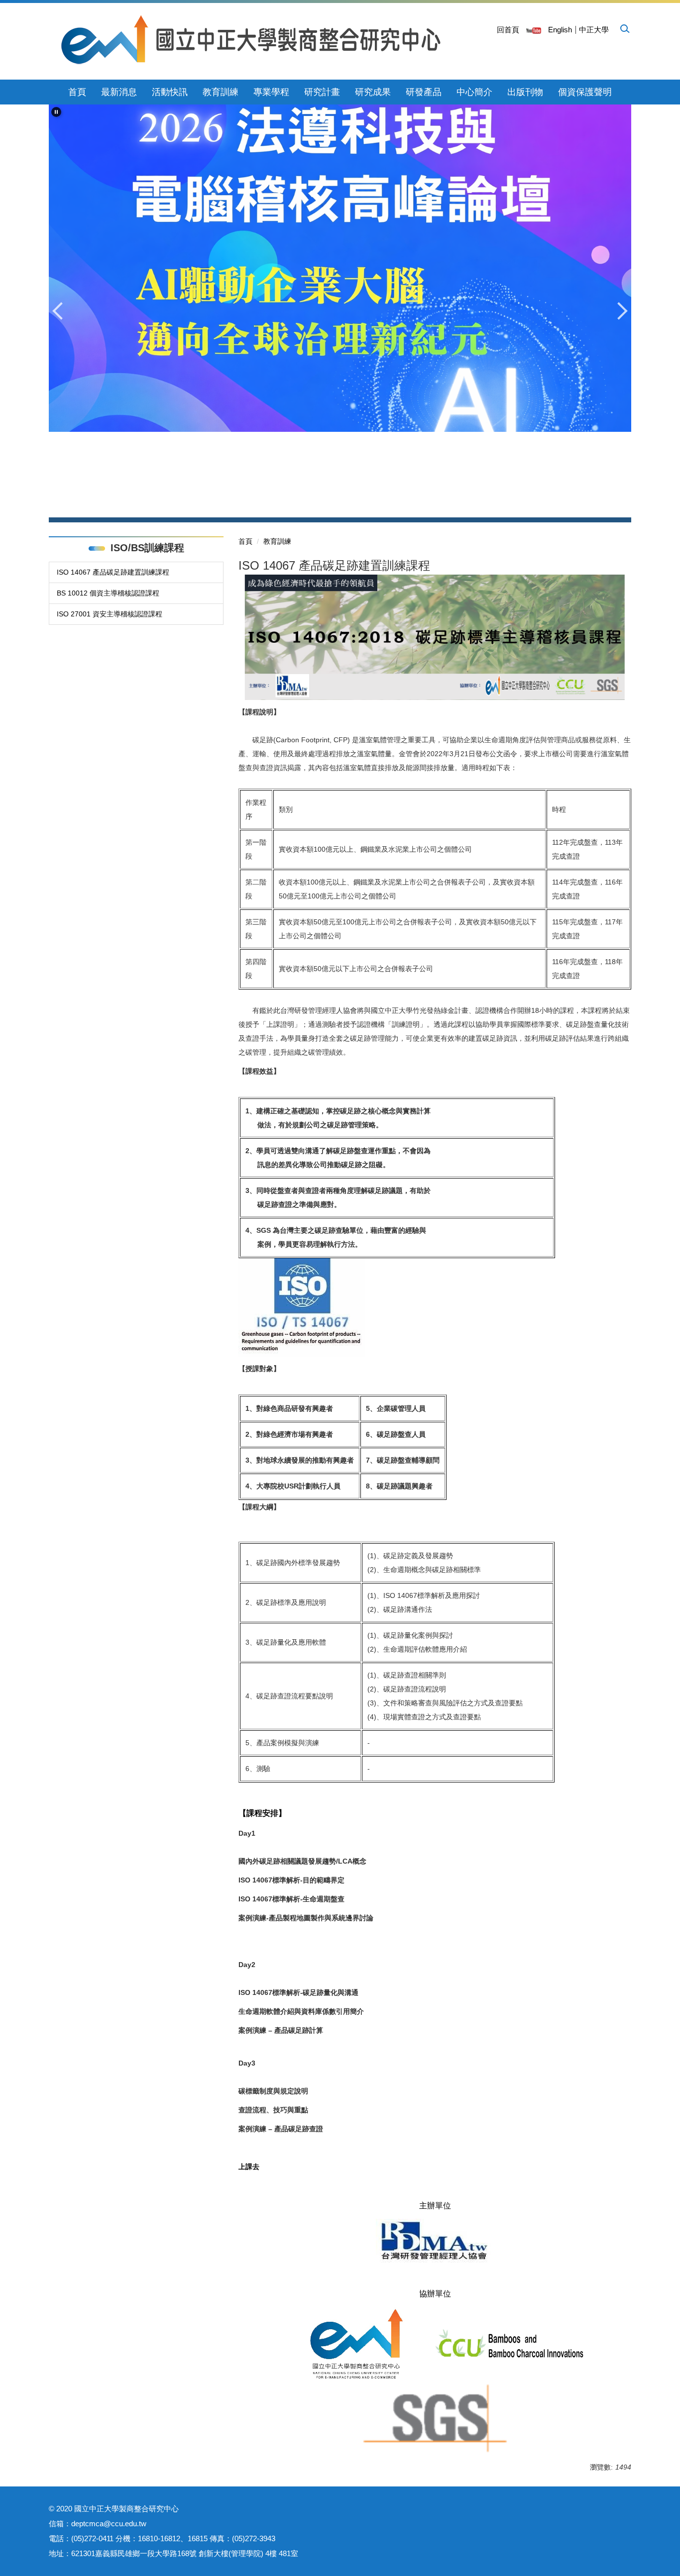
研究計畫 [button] (322, 92)
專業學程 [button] (271, 92)
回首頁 (508, 30)
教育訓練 (277, 541)
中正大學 (594, 30)
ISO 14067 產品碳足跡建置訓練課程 (113, 572)
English (560, 30)
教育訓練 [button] (221, 92)
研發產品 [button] (424, 92)
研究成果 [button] (373, 92)
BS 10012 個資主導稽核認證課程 (108, 593)
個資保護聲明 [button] (585, 92)
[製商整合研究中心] (252, 40)
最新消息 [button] (119, 92)
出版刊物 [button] (525, 92)
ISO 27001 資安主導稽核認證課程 (110, 614)
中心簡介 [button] (474, 92)
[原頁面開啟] (534, 30)
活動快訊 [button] (170, 92)
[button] (624, 28)
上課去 (249, 2167)
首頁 (77, 92)
